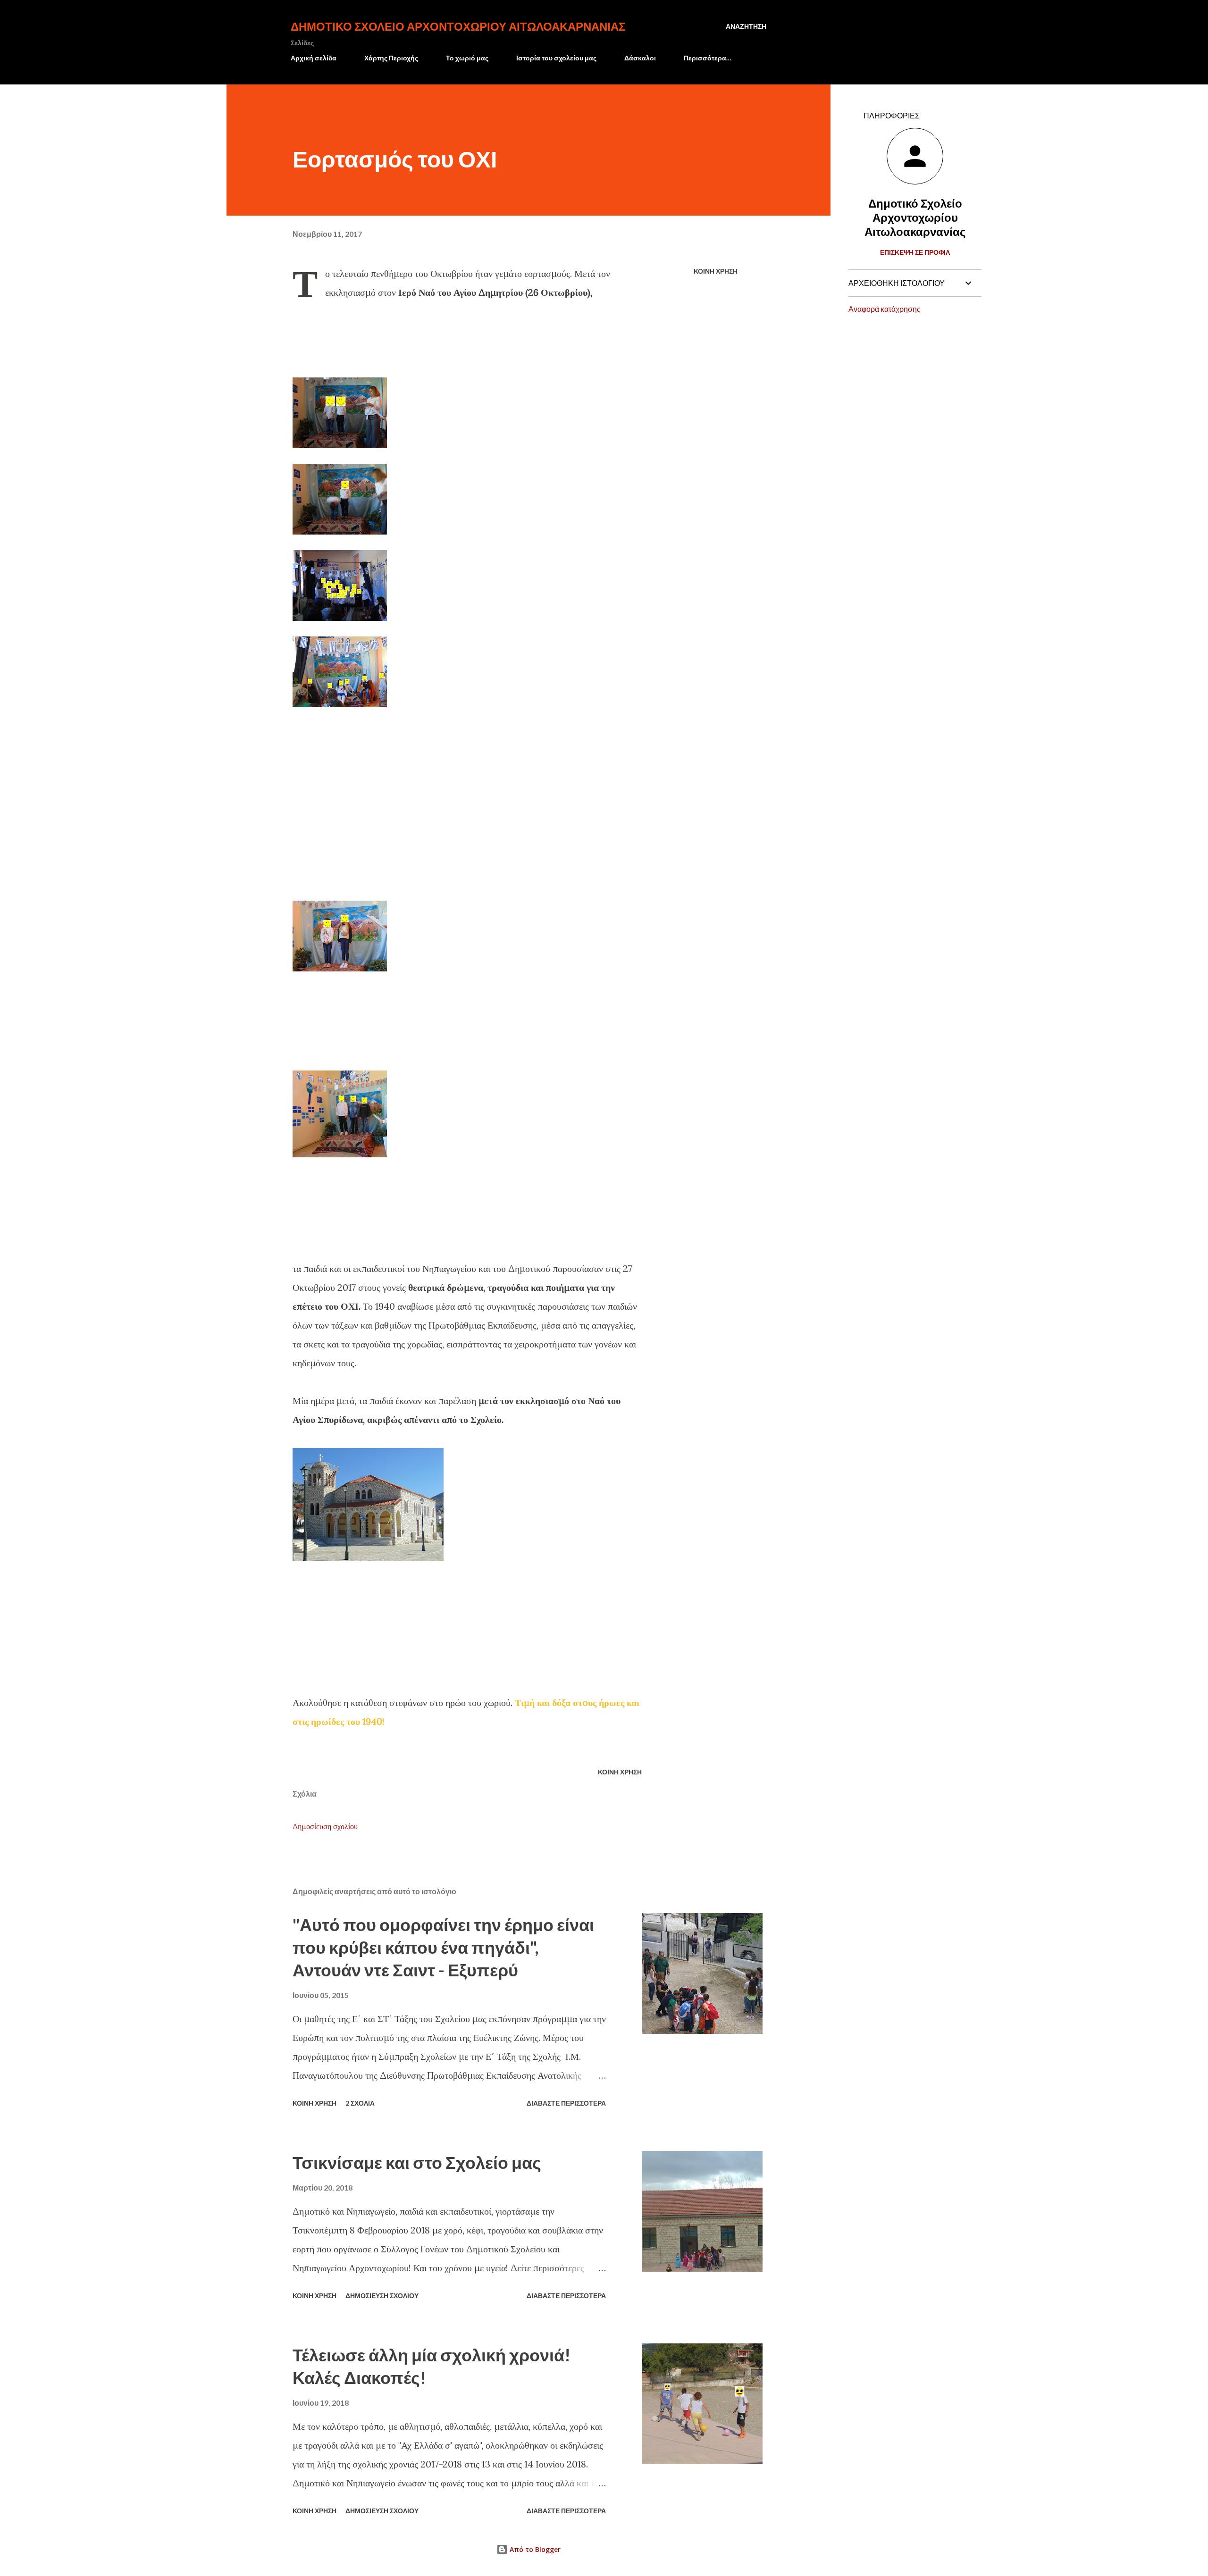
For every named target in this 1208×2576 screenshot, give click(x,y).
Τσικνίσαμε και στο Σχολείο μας (417, 2162)
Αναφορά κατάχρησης (885, 309)
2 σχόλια (360, 2103)
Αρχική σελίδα (314, 58)
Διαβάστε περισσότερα (566, 2103)
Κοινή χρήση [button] (716, 271)
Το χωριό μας (467, 58)
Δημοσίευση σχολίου (325, 1826)
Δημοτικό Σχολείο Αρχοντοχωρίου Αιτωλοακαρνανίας (458, 26)
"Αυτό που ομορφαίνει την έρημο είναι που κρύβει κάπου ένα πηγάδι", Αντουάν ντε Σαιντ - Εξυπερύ (443, 1947)
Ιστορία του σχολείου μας (556, 58)
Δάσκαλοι (640, 58)
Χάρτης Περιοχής (391, 58)
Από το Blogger (534, 2549)
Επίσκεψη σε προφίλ (915, 252)
